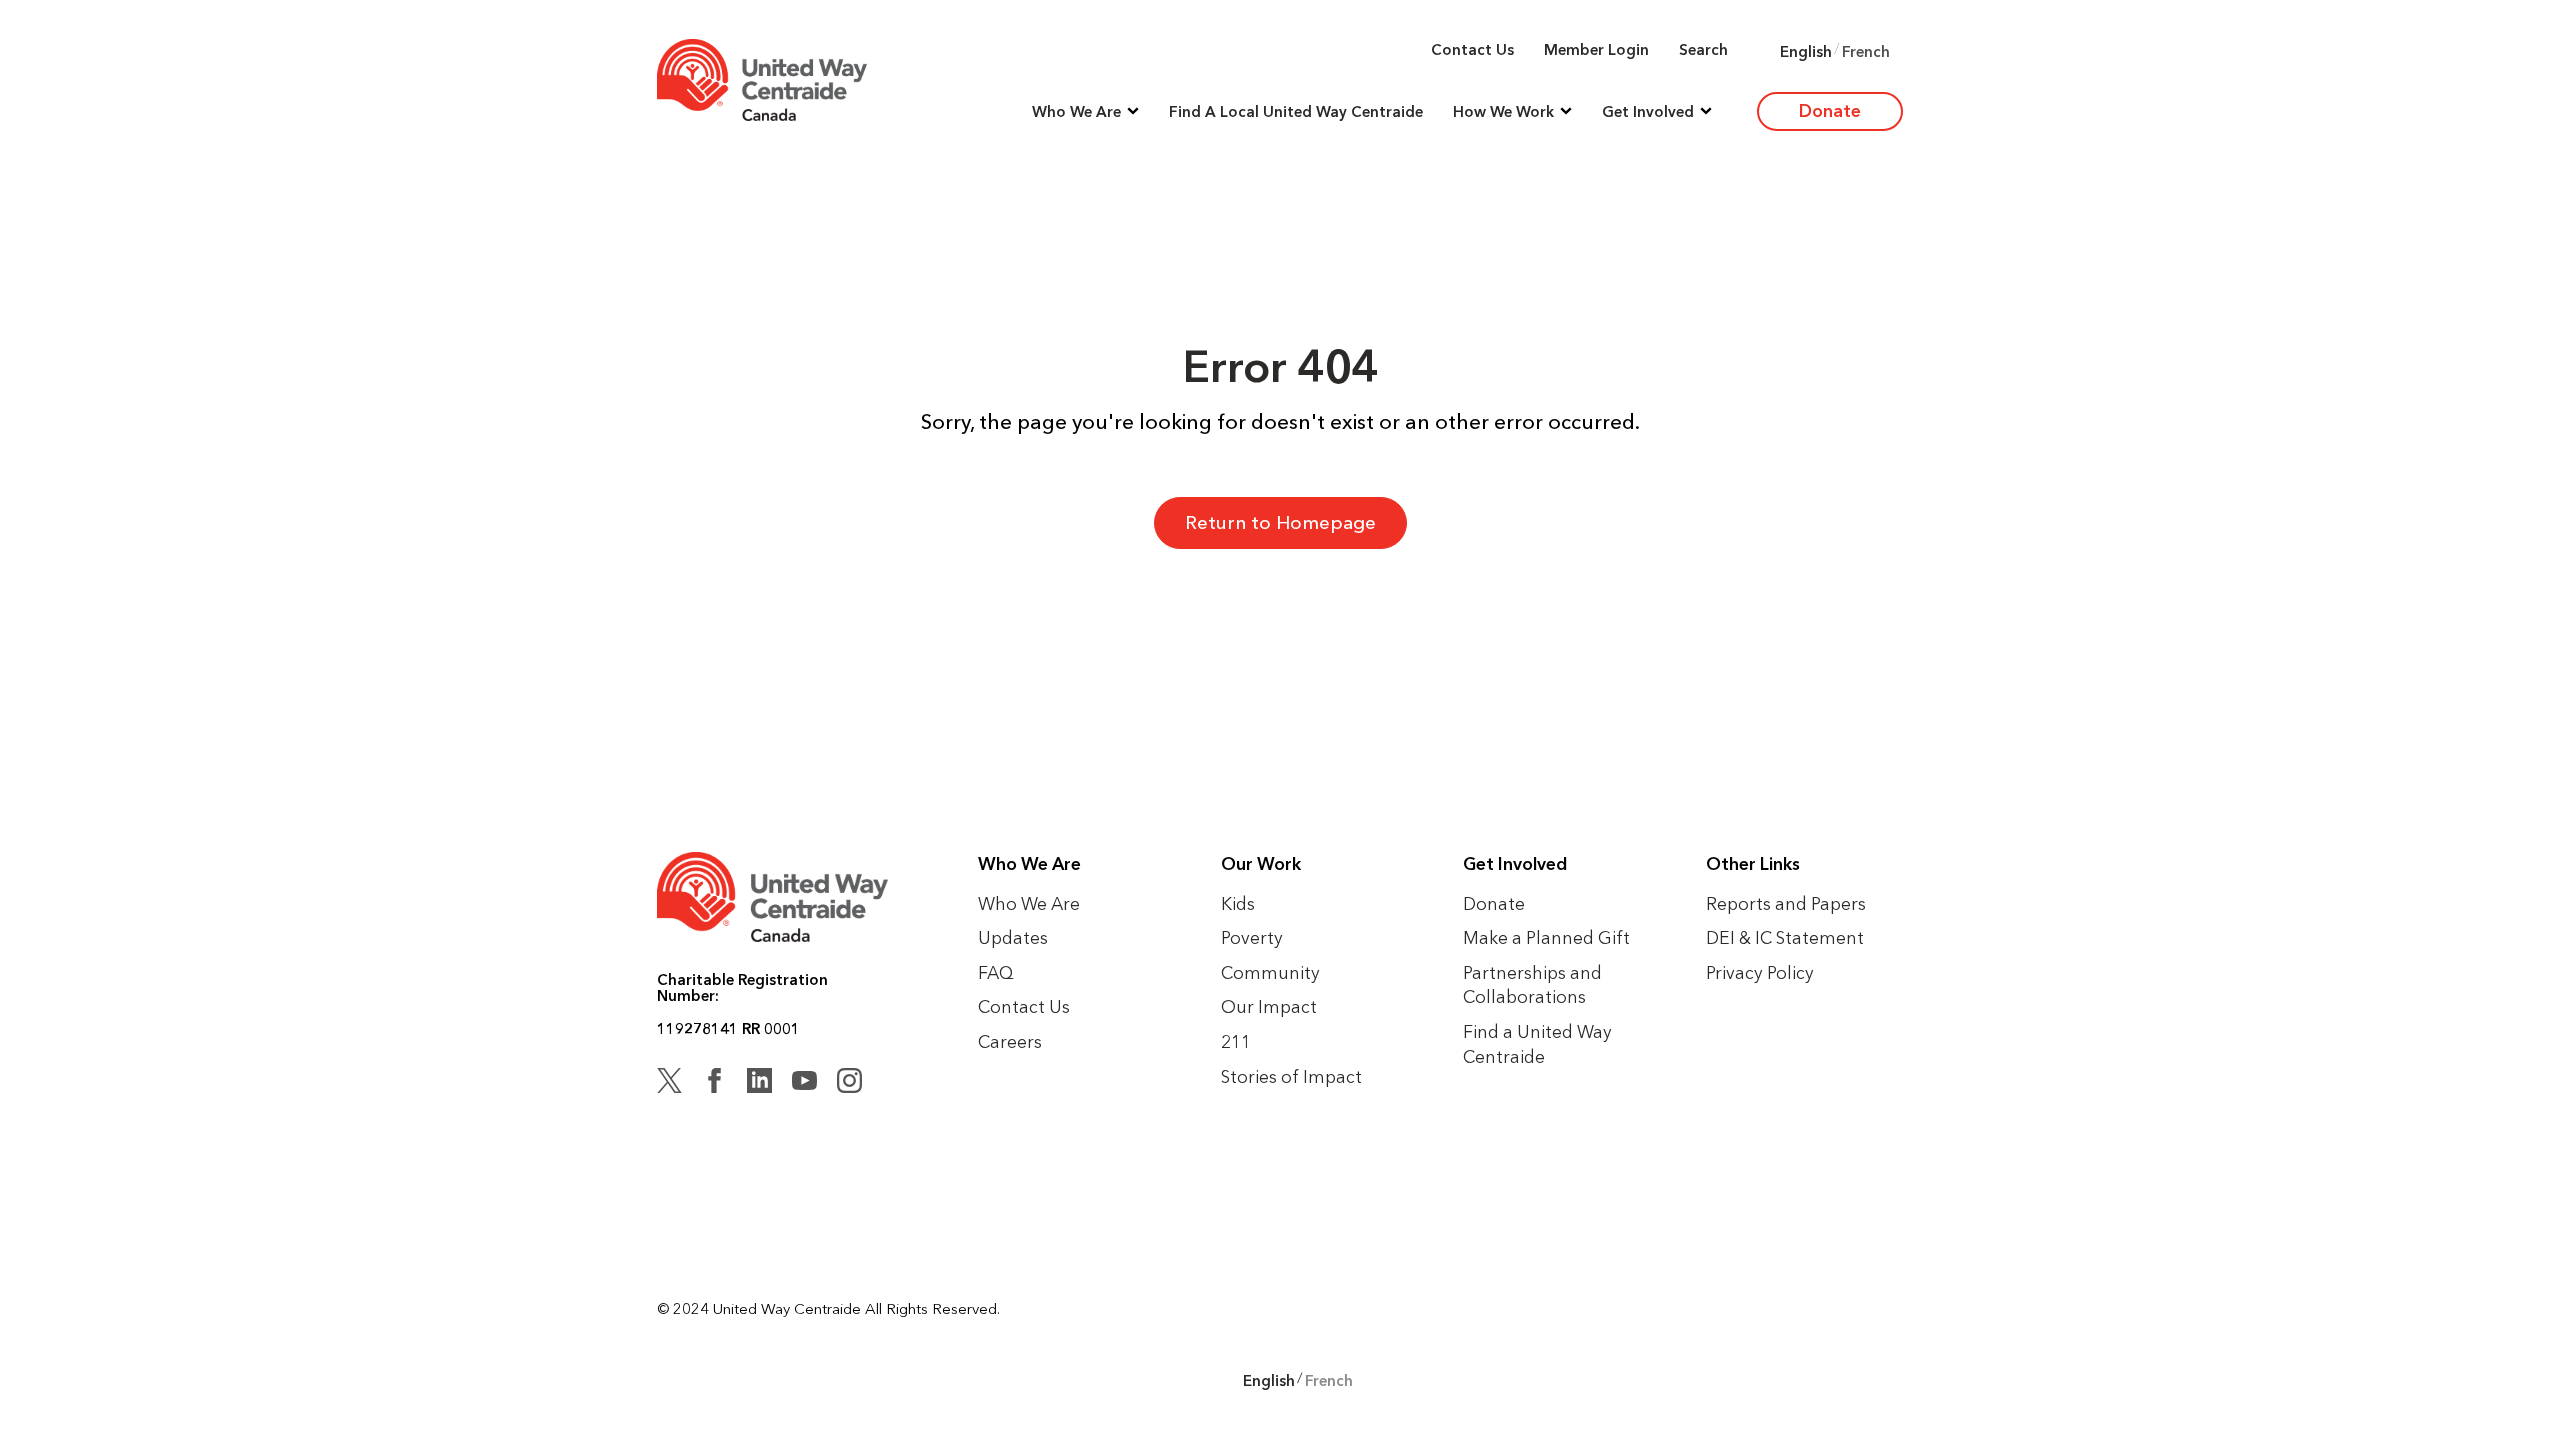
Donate (1830, 110)
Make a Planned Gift (1546, 937)
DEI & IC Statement (1785, 937)
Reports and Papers (1786, 903)
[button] (1085, 111)
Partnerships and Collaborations (1532, 985)
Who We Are (1029, 903)
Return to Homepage (1280, 522)
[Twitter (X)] (669, 1084)
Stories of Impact (1291, 1076)
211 (1236, 1041)
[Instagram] (849, 1084)
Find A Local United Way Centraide (1296, 112)
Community (1270, 972)
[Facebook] (714, 1084)
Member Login (1596, 49)
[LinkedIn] (759, 1084)
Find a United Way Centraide (1537, 1044)
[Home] (762, 80)
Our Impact (1269, 1006)
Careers (1010, 1041)
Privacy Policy (1760, 972)
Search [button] (1703, 49)
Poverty (1252, 937)
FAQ (996, 972)
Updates (1013, 937)
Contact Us (1472, 49)
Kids (1238, 903)
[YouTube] (804, 1084)
